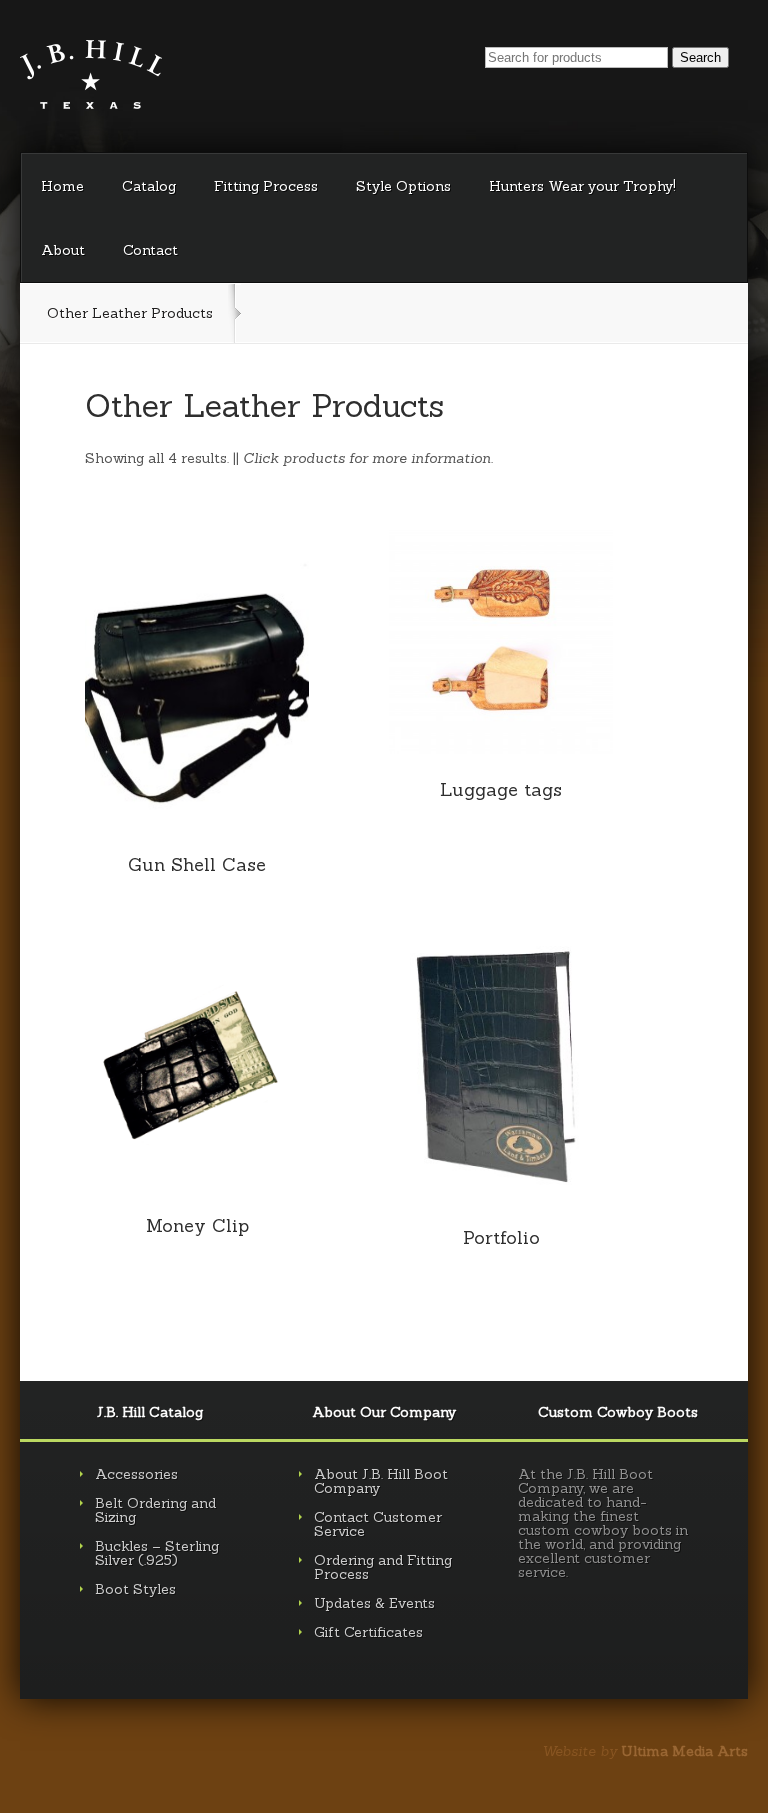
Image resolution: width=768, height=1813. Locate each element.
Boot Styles (135, 1589)
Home (62, 186)
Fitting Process (266, 186)
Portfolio (501, 1237)
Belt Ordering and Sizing (155, 1510)
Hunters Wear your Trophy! (582, 186)
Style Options (403, 186)
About (63, 250)
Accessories (136, 1474)
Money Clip (197, 1225)
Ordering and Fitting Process (383, 1567)
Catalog (149, 186)
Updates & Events (374, 1603)
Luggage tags (501, 789)
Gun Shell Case (197, 864)
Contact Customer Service (378, 1524)
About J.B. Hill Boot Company (381, 1481)
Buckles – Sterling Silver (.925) (157, 1553)
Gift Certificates (368, 1632)
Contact (150, 250)
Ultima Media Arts (684, 1751)
